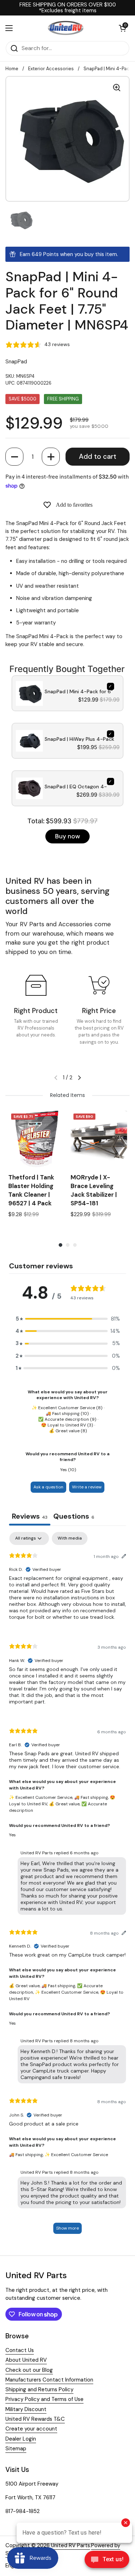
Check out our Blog (29, 2370)
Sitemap (16, 2449)
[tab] (74, 1517)
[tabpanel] (67, 1886)
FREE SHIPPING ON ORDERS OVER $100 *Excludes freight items (68, 8)
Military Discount (26, 2409)
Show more (67, 2228)
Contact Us (20, 2350)
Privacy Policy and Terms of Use (44, 2399)
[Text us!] (107, 2561)
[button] (14, 457)
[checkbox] (70, 1538)
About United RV (26, 2360)
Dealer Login (21, 2439)
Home (12, 69)
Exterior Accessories (51, 69)
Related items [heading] (67, 1095)
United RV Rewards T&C (35, 2419)
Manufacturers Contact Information (49, 2380)
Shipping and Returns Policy (39, 2389)
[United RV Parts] (66, 28)
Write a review (87, 1487)
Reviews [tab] (30, 1516)
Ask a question (48, 1487)
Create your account (31, 2429)
